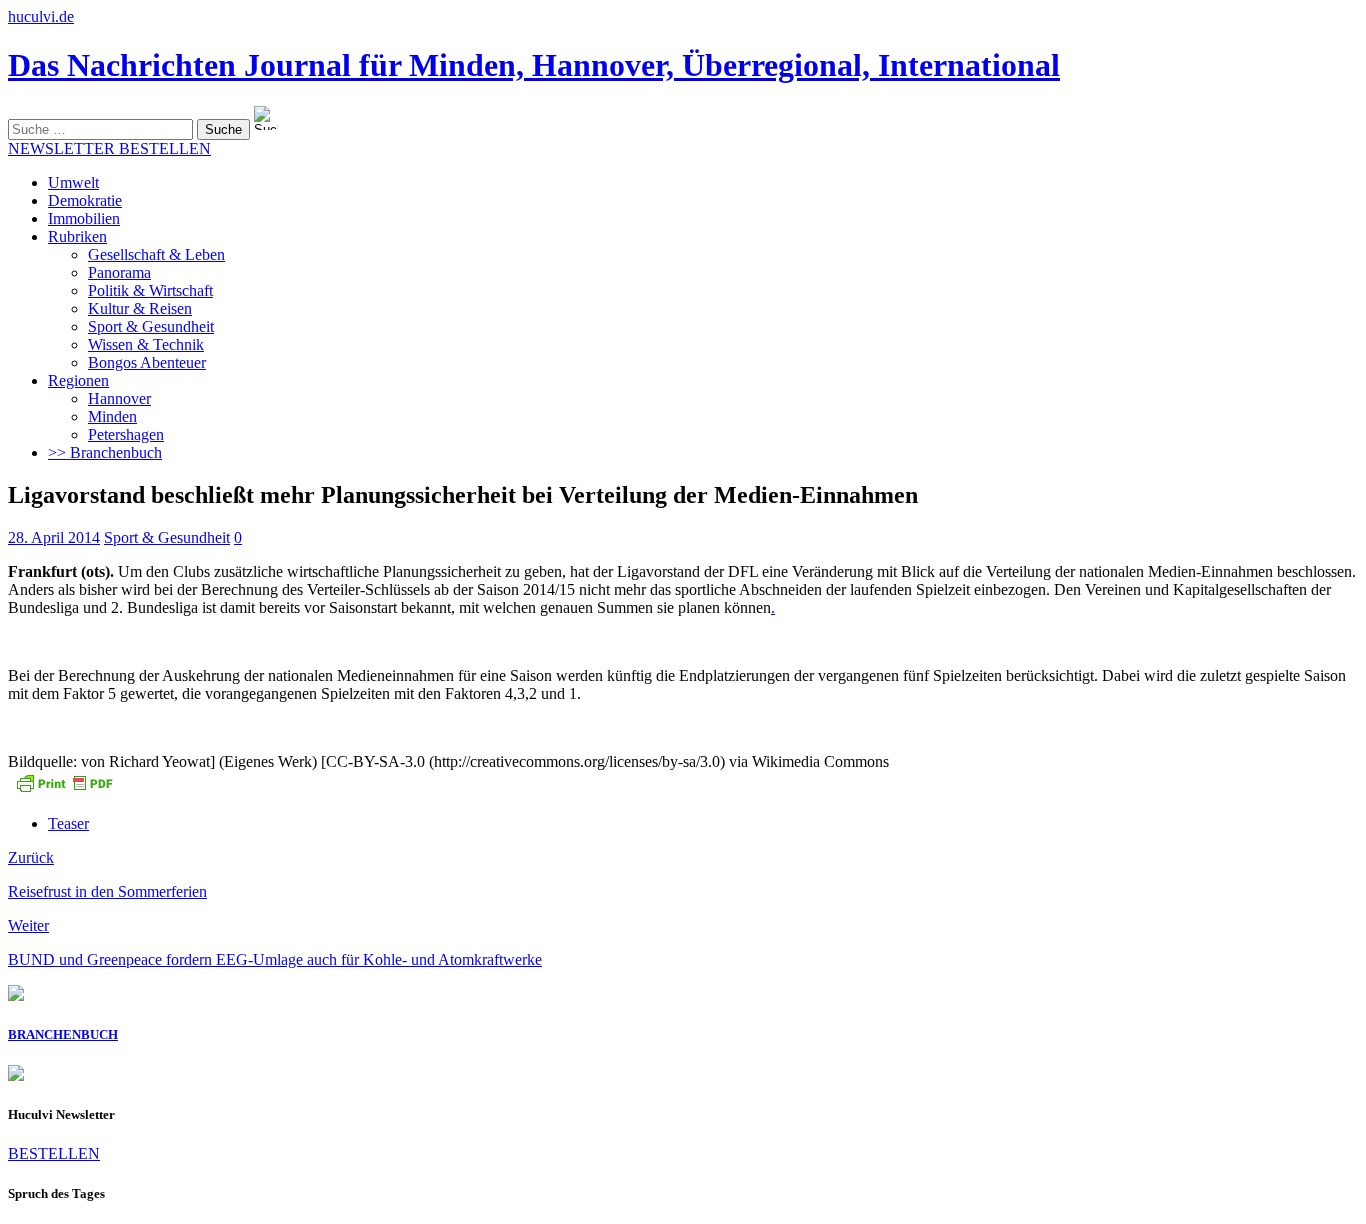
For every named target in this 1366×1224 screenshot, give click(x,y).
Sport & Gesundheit (151, 326)
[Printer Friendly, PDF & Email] (64, 789)
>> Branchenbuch (105, 452)
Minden (112, 416)
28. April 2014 (54, 537)
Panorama (119, 272)
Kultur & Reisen (140, 308)
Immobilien (84, 218)
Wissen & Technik (146, 344)
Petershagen (126, 434)
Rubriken (77, 236)
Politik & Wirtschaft (150, 290)
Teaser (68, 823)
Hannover (119, 398)
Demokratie (85, 200)
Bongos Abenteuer (147, 362)
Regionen (78, 380)
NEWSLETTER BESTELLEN (109, 148)
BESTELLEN (54, 1153)
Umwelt (73, 182)
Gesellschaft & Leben (156, 254)
